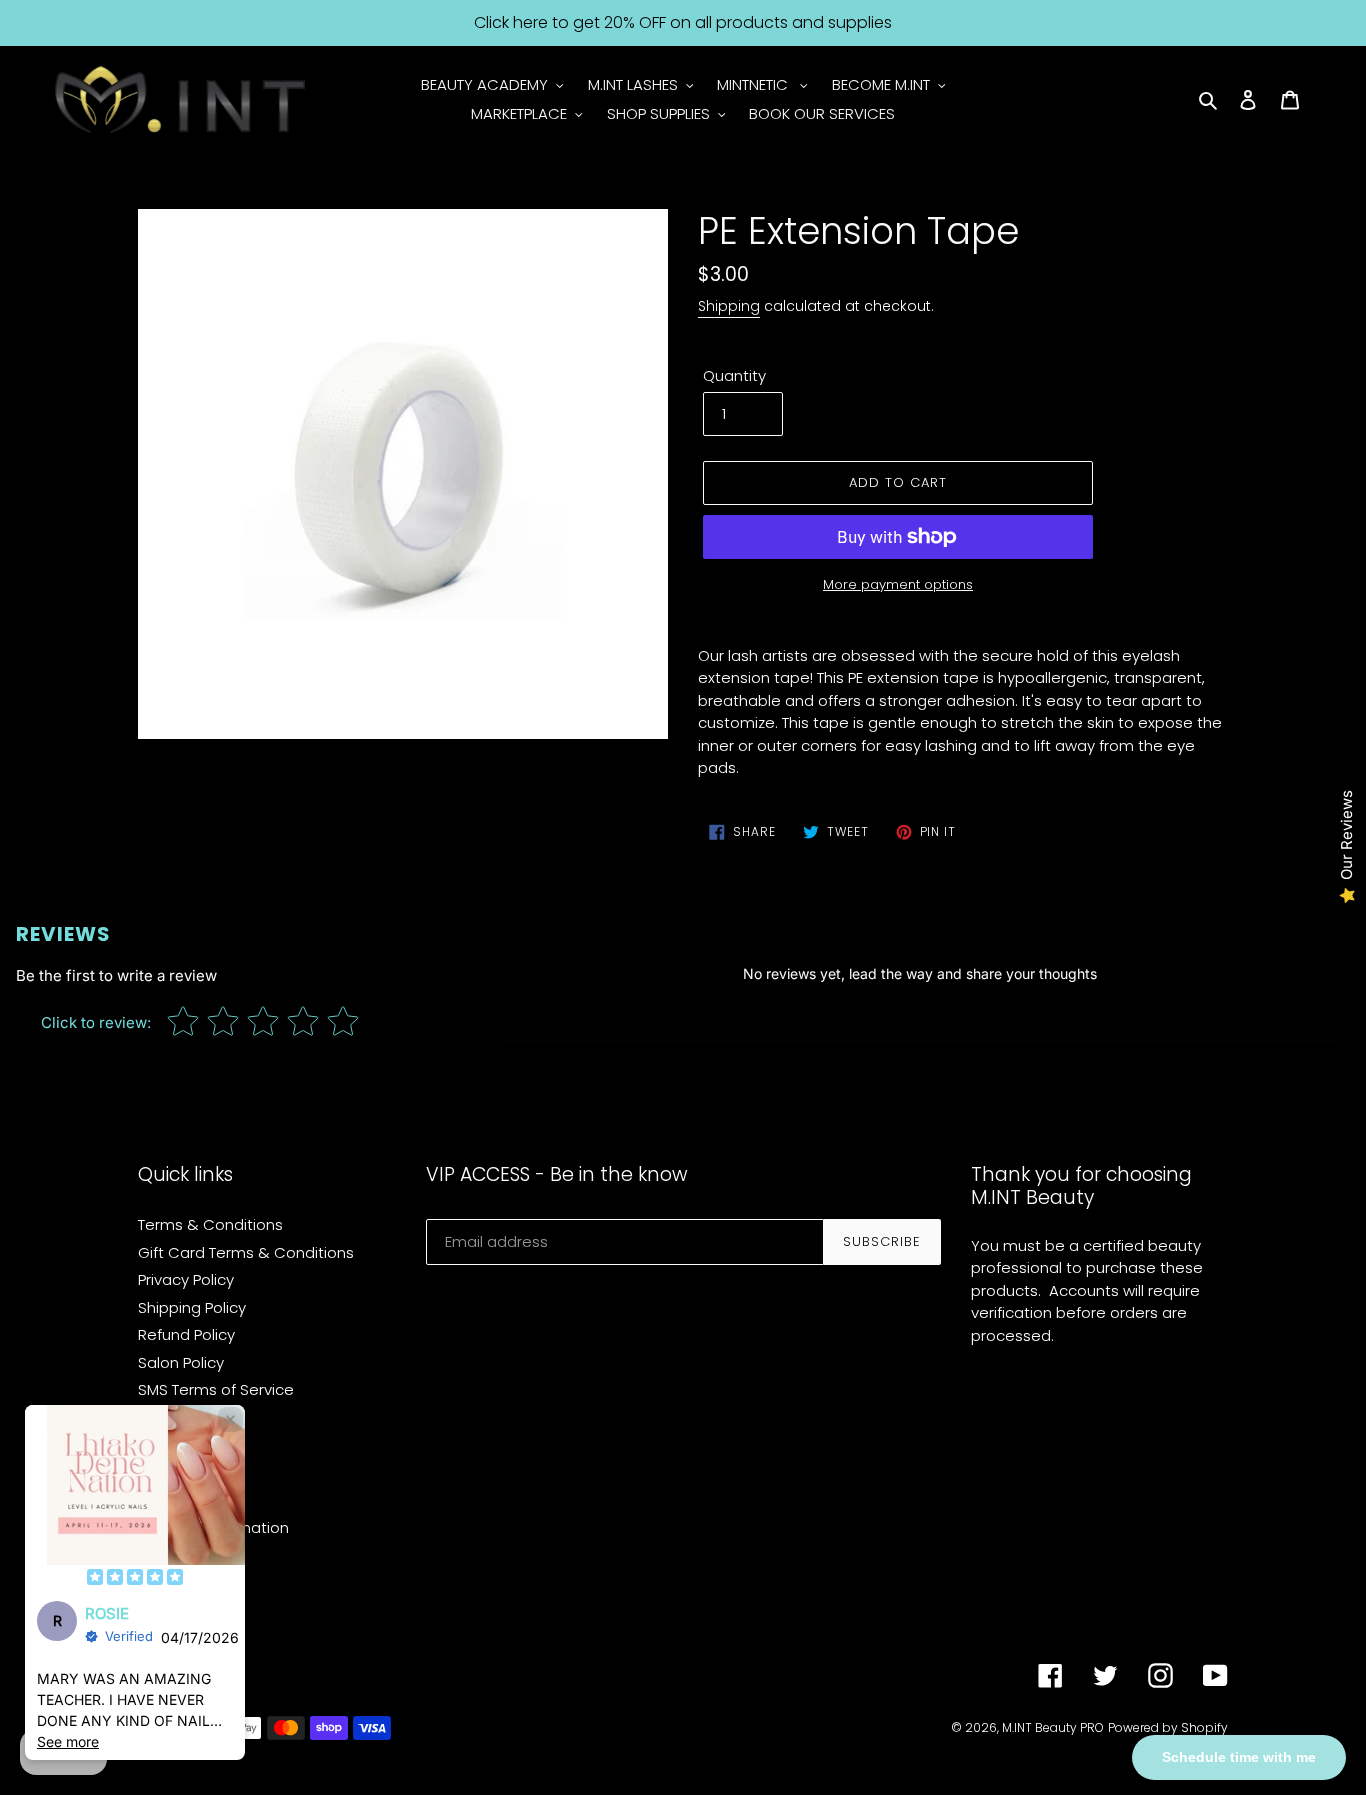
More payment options (898, 584)
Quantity (734, 375)
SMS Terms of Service (216, 1389)
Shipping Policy (192, 1307)
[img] (135, 1579)
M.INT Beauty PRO (1053, 1727)
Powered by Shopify (1168, 1727)
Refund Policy (186, 1334)
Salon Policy (181, 1362)
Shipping (729, 306)
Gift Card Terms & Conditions (246, 1252)
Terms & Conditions (210, 1224)
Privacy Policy (186, 1279)
